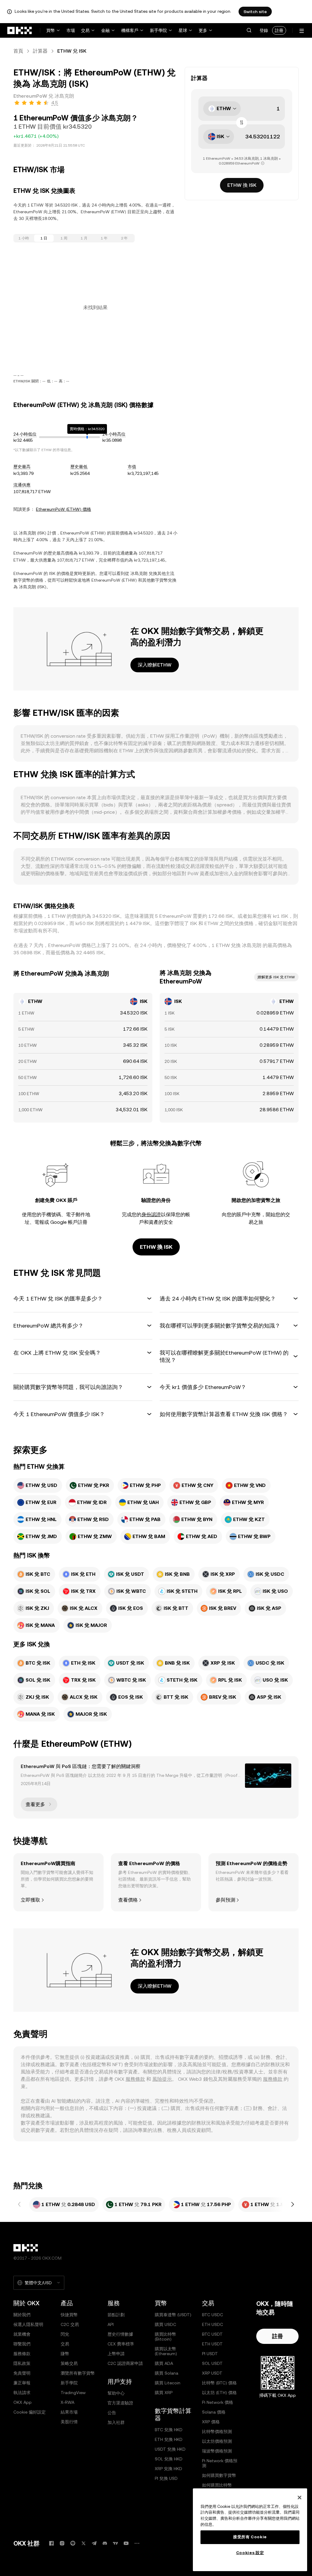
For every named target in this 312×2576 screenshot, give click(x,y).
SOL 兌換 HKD (169, 2459)
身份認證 (151, 1215)
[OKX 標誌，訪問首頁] (20, 30)
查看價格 (128, 1900)
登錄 (264, 30)
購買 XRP (164, 2393)
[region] (250, 2530)
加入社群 (116, 2422)
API (111, 2324)
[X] (83, 2543)
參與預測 (225, 1900)
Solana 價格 (214, 2412)
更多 (203, 30)
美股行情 (69, 2422)
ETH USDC (213, 2324)
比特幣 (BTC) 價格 (219, 2383)
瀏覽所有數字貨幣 (78, 2373)
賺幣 (65, 2354)
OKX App (23, 2402)
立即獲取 (30, 1900)
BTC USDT (212, 2334)
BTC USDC (213, 2315)
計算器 (40, 51)
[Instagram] (62, 2543)
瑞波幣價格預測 (217, 2451)
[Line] (73, 2543)
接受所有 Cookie (250, 2537)
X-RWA (67, 2402)
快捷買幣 (69, 2315)
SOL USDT (212, 2363)
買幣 (51, 30)
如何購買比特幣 (217, 2485)
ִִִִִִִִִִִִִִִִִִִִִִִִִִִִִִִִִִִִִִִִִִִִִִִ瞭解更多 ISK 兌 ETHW (276, 977)
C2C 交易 (70, 2324)
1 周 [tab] (64, 238)
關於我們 (22, 2315)
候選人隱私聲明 (28, 2324)
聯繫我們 (22, 2344)
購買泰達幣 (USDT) (173, 2315)
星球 (183, 30)
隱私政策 (22, 2363)
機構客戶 (130, 30)
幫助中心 (116, 2393)
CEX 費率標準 (121, 2344)
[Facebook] (51, 2543)
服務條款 (135, 2079)
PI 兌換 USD (166, 2478)
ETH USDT (212, 2344)
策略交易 (69, 2363)
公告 (112, 2413)
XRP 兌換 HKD (168, 2469)
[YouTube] (126, 2543)
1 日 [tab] (44, 238)
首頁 (18, 51)
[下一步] (292, 2205)
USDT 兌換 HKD (170, 2449)
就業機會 (22, 2334)
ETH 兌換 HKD (169, 2439)
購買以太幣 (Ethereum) (166, 2351)
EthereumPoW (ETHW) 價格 (64, 509)
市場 (71, 30)
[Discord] (105, 2543)
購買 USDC (165, 2324)
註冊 (279, 30)
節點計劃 (116, 2315)
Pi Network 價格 (218, 2402)
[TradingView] (115, 2543)
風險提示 (162, 2079)
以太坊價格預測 (217, 2441)
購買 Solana (167, 2373)
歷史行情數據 (120, 2334)
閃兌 (65, 2334)
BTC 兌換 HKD (169, 2430)
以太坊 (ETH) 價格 (219, 2393)
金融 (105, 30)
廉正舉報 (22, 2383)
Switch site (255, 12)
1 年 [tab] (104, 238)
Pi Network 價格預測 (220, 2463)
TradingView (73, 2393)
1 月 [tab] (84, 238)
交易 (85, 30)
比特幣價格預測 (217, 2432)
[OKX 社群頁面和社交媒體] (137, 2543)
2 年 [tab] (124, 238)
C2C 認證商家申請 (125, 2363)
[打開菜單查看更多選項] (302, 31)
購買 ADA (164, 2363)
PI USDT (210, 2354)
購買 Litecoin (168, 2383)
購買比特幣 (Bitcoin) (165, 2337)
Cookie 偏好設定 (30, 2412)
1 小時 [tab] (24, 238)
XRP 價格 (211, 2422)
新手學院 (158, 30)
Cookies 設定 (250, 2553)
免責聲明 (22, 2373)
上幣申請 (116, 2354)
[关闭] (300, 2498)
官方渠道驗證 (120, 2403)
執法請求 (22, 2393)
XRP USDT (212, 2373)
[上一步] (19, 2205)
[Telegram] (94, 2543)
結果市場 (69, 2412)
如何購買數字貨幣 (219, 2475)
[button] (249, 30)
